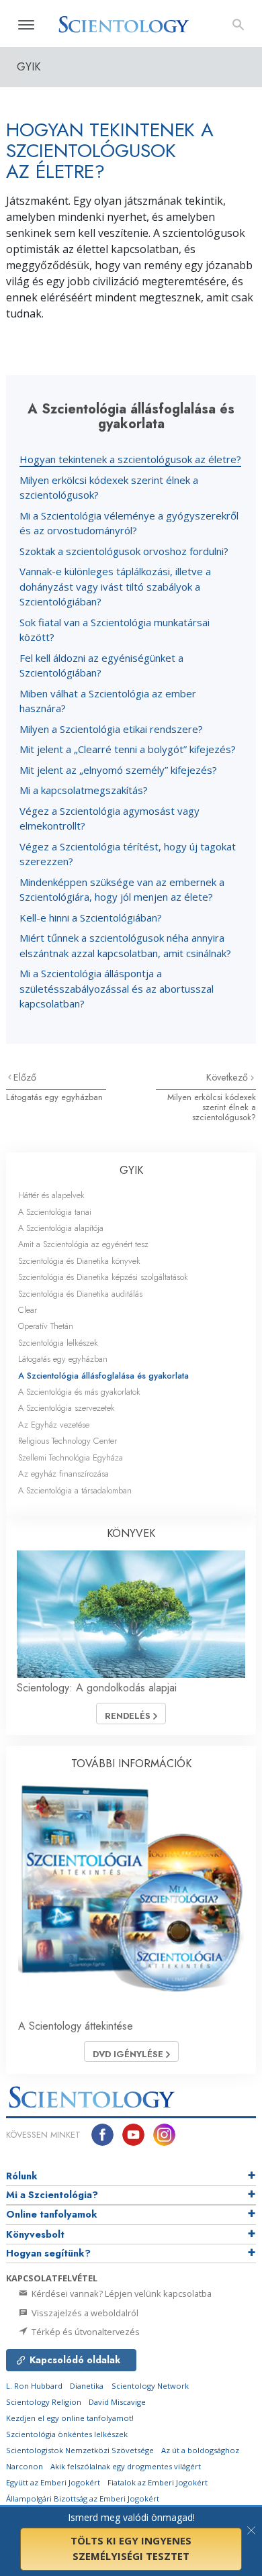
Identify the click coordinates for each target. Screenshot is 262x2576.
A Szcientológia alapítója (61, 1228)
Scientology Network (150, 2386)
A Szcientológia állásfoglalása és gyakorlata (103, 1376)
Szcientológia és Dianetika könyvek (79, 1261)
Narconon (25, 2466)
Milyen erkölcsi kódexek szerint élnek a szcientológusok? (212, 1107)
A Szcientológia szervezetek (67, 1408)
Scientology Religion (44, 2402)
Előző (25, 1077)
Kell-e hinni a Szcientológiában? (91, 918)
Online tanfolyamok (52, 2214)
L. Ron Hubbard (34, 2386)
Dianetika (87, 2386)
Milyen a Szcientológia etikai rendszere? (111, 729)
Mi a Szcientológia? (52, 2195)
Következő (228, 1077)
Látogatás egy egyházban (54, 1097)
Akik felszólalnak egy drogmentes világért (126, 2466)
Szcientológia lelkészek (58, 1343)
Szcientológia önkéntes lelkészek (67, 2434)
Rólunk (22, 2176)
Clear (28, 1310)
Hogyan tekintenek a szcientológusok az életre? (130, 459)
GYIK (131, 1170)
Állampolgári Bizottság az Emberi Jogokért (83, 2498)
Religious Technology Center (68, 1441)
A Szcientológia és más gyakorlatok (79, 1392)
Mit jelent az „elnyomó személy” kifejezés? (118, 770)
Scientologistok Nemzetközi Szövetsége (80, 2450)
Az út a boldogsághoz (200, 2450)
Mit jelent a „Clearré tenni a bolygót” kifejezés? (128, 749)
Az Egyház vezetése (54, 1425)
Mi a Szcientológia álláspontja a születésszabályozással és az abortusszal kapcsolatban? (117, 988)
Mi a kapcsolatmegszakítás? (84, 790)
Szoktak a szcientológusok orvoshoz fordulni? (124, 551)
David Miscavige (117, 2402)
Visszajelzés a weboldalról (84, 2313)
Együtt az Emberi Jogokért (53, 2482)
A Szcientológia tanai (55, 1212)
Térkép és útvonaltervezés (85, 2332)
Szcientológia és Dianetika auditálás (80, 1294)
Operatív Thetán (46, 1326)
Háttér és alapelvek (51, 1195)
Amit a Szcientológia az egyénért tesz (83, 1244)
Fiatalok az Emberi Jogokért (158, 2482)
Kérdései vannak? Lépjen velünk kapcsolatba (121, 2293)
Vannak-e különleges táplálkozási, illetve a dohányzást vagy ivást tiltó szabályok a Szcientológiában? (115, 586)
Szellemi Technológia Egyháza (71, 1457)
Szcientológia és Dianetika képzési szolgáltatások (103, 1277)
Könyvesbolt (35, 2234)
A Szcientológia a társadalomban (75, 1490)
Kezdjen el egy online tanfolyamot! (70, 2418)
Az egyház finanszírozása (63, 1474)
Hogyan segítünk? (48, 2253)
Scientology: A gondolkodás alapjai (97, 1688)
